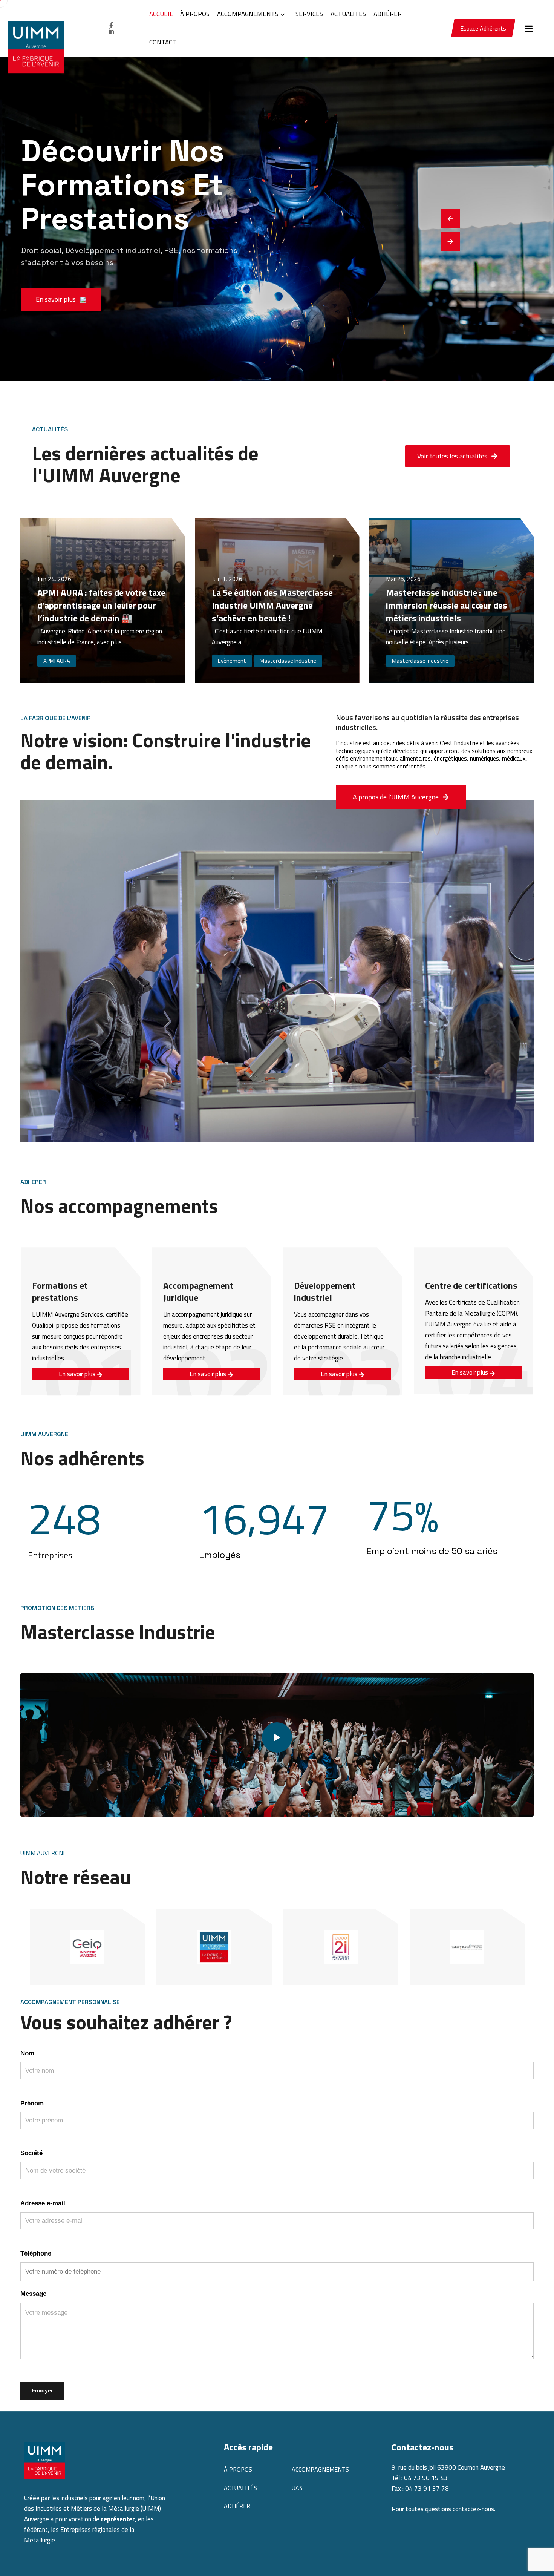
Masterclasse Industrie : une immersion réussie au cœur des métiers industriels (447, 605)
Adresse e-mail (43, 2203)
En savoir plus (78, 1374)
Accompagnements (320, 2469)
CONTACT (163, 42)
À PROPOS (195, 14)
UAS (297, 2488)
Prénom (32, 2103)
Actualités (240, 2488)
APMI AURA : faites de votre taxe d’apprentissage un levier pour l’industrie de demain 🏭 (101, 605)
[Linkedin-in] (111, 31)
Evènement (232, 661)
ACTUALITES (348, 14)
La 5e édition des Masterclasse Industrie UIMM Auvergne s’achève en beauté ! (272, 605)
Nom (27, 2053)
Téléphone (36, 2253)
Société (31, 2153)
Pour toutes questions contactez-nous (443, 2509)
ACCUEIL (161, 14)
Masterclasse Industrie (288, 661)
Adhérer (237, 2506)
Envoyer (42, 2390)
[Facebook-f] (111, 25)
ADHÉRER (388, 14)
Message (33, 2294)
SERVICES (309, 14)
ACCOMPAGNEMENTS (248, 14)
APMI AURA (57, 661)
